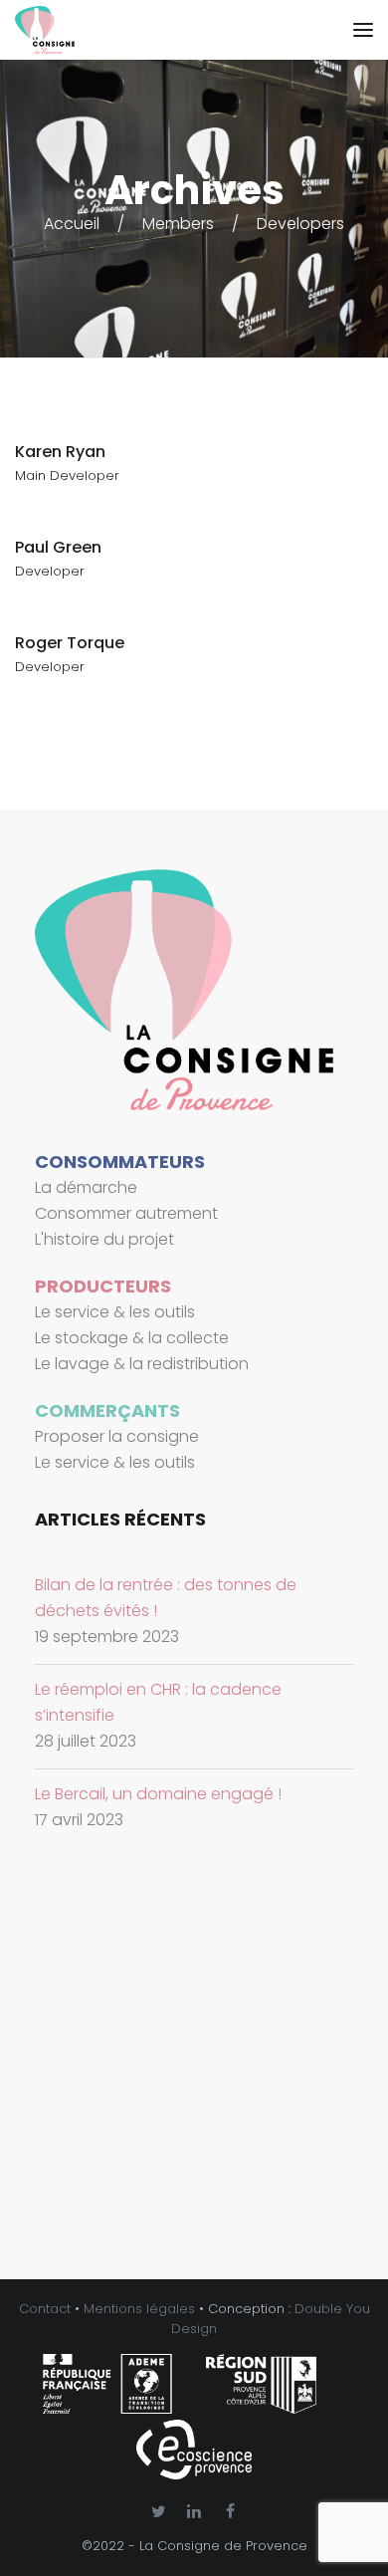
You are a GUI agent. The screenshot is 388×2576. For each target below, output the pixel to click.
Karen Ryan (60, 452)
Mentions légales (139, 2309)
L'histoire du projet (104, 1239)
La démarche (86, 1187)
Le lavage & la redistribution (142, 1364)
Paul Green (58, 547)
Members (178, 224)
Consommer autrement (126, 1213)
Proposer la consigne (117, 1436)
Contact (45, 2309)
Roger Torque (70, 643)
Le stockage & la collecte (132, 1338)
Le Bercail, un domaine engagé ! (158, 1794)
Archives (194, 190)
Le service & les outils (115, 1312)
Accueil (72, 224)
